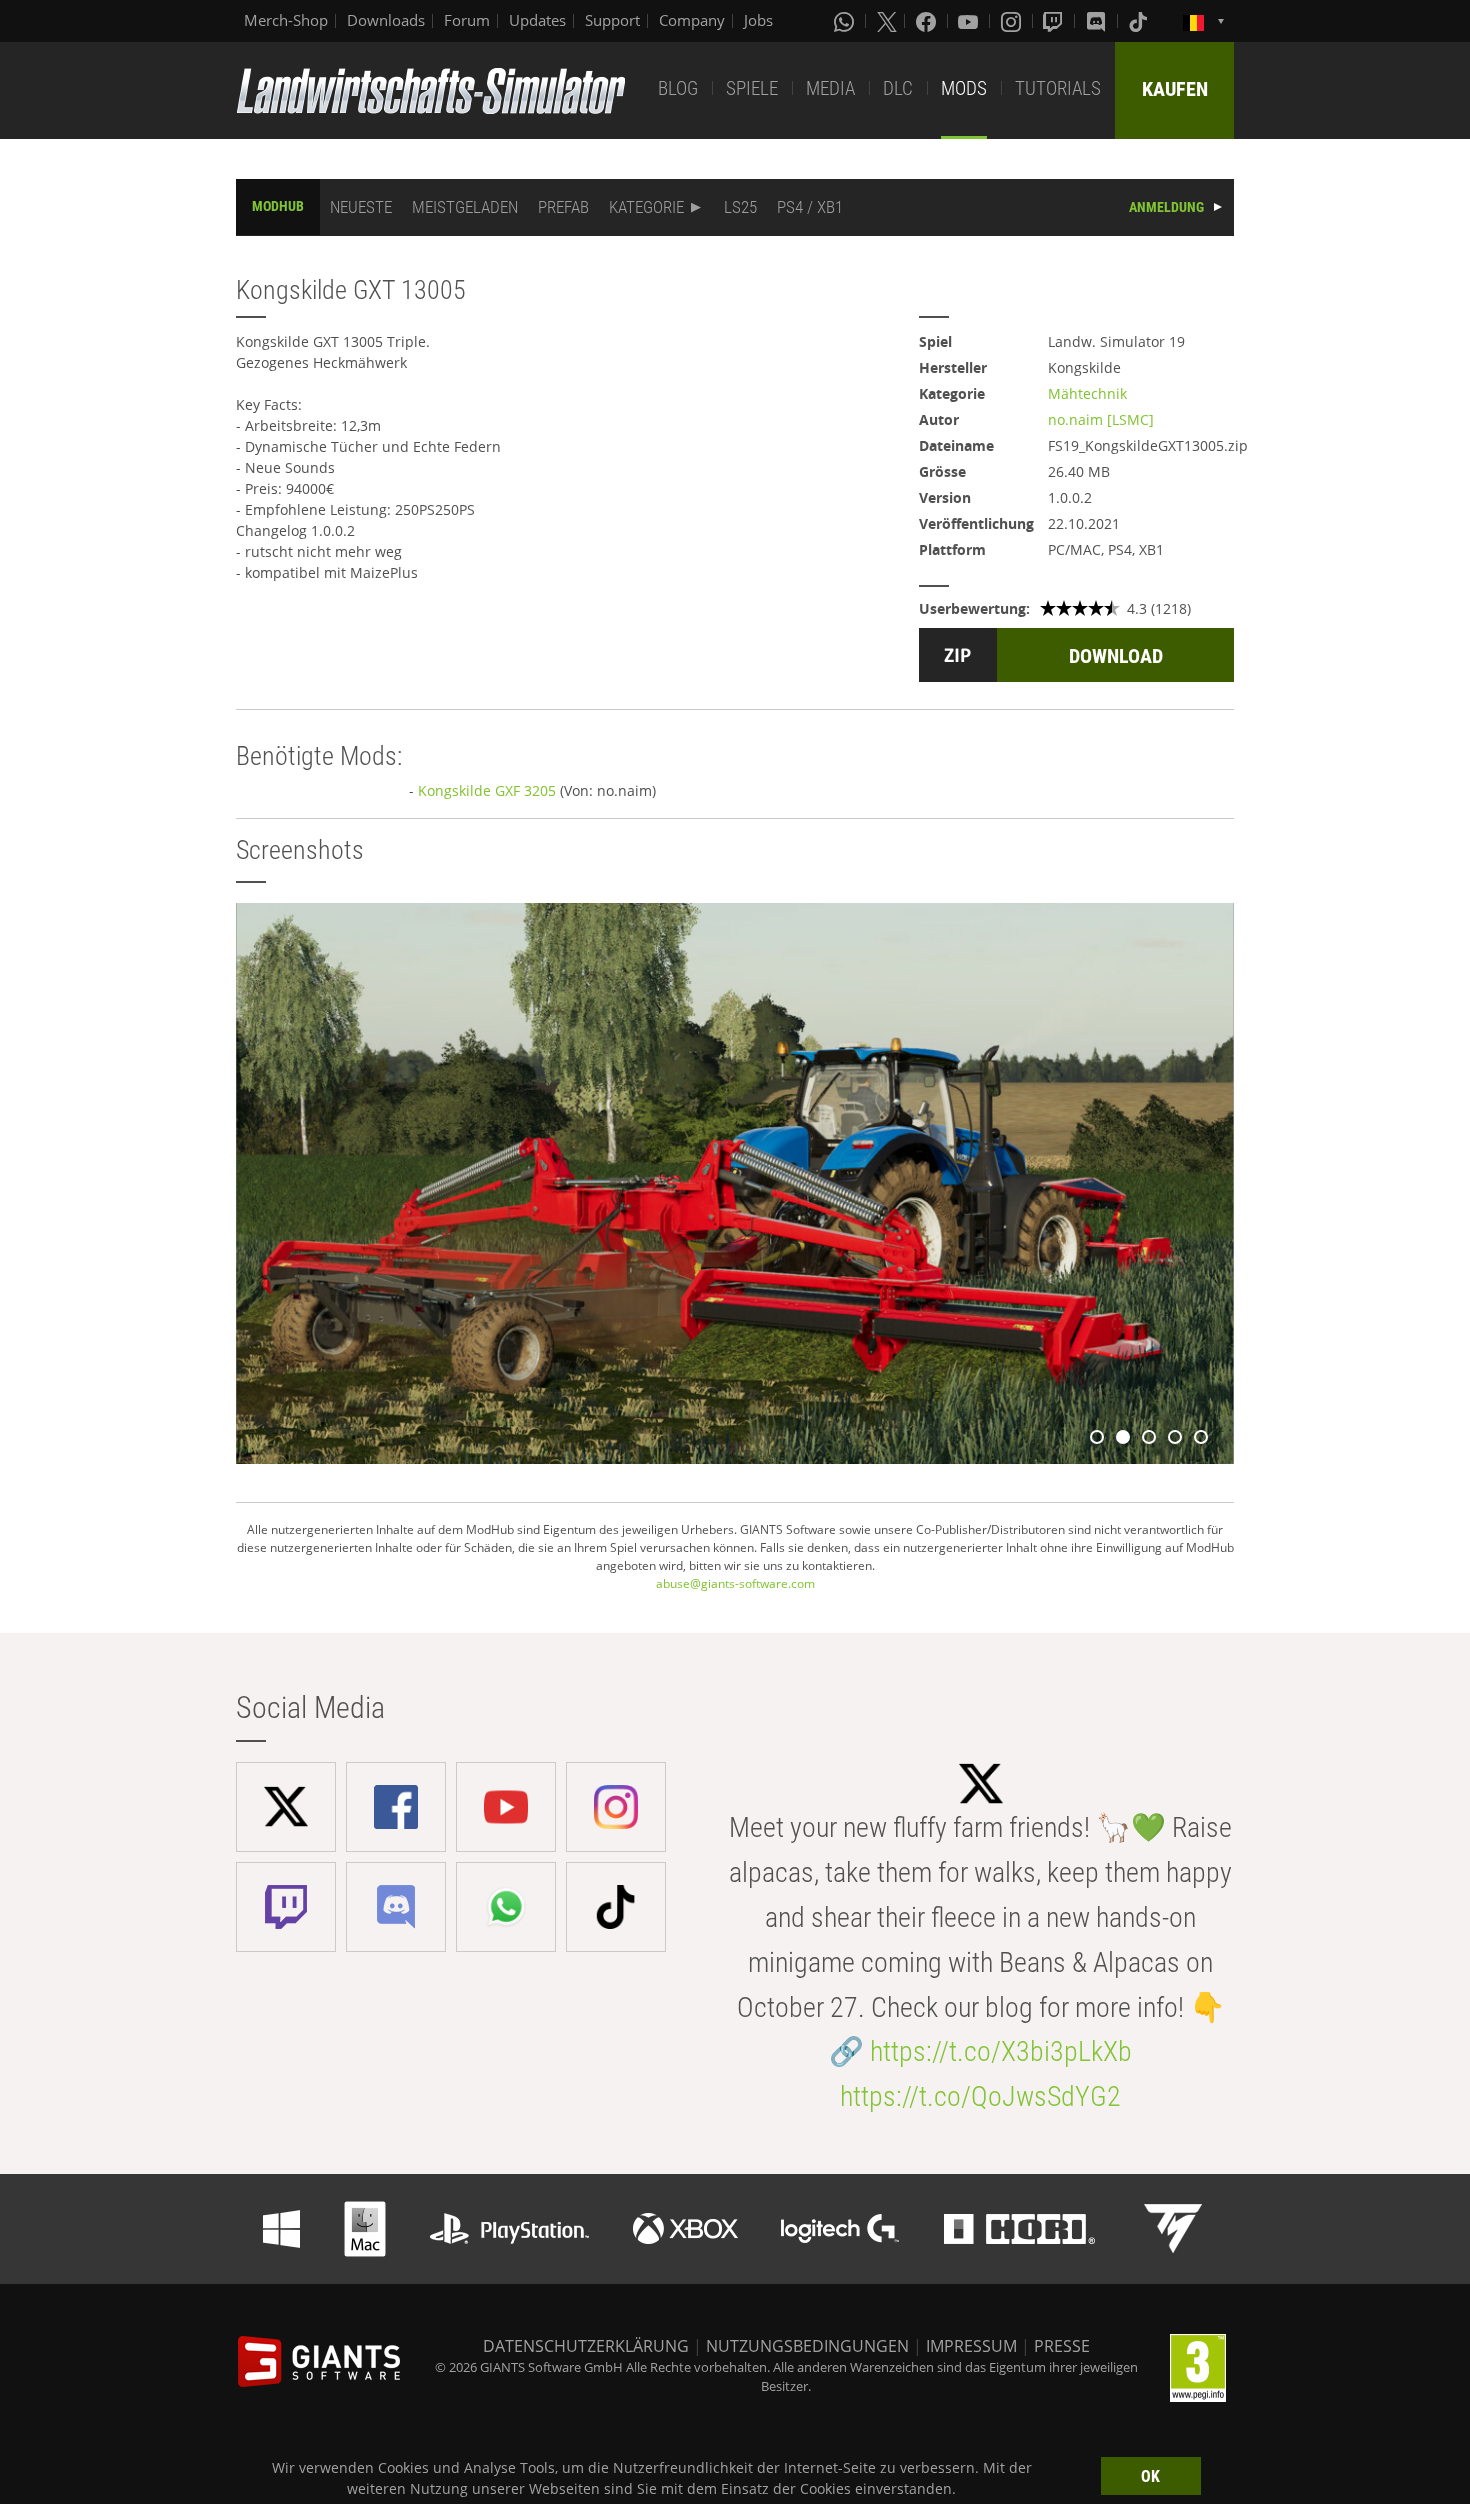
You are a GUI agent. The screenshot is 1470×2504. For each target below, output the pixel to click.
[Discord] (1098, 21)
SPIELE (752, 88)
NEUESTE (361, 207)
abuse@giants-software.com (735, 1583)
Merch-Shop (286, 20)
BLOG (678, 88)
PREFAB (563, 207)
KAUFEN (1175, 89)
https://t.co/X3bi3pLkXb (1001, 2051)
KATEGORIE (646, 207)
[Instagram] (1013, 21)
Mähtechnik (1087, 393)
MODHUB (278, 206)
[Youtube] (970, 21)
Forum (467, 20)
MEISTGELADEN (465, 207)
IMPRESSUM (971, 2346)
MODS (964, 88)
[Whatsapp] (846, 21)
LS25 (740, 207)
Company (692, 20)
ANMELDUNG (1166, 207)
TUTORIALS (1058, 88)
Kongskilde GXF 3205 (487, 790)
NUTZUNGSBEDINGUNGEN (807, 2346)
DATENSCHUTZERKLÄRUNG (586, 2346)
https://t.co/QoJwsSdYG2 (980, 2096)
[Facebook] (928, 21)
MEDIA (830, 88)
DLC (898, 88)
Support (612, 20)
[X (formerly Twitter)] (887, 21)
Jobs (758, 20)
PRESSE (1062, 2346)
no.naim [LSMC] (1101, 419)
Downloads (386, 20)
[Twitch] (1055, 21)
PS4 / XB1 (810, 207)
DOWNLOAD (1116, 656)
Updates (537, 20)
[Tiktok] (1140, 21)
